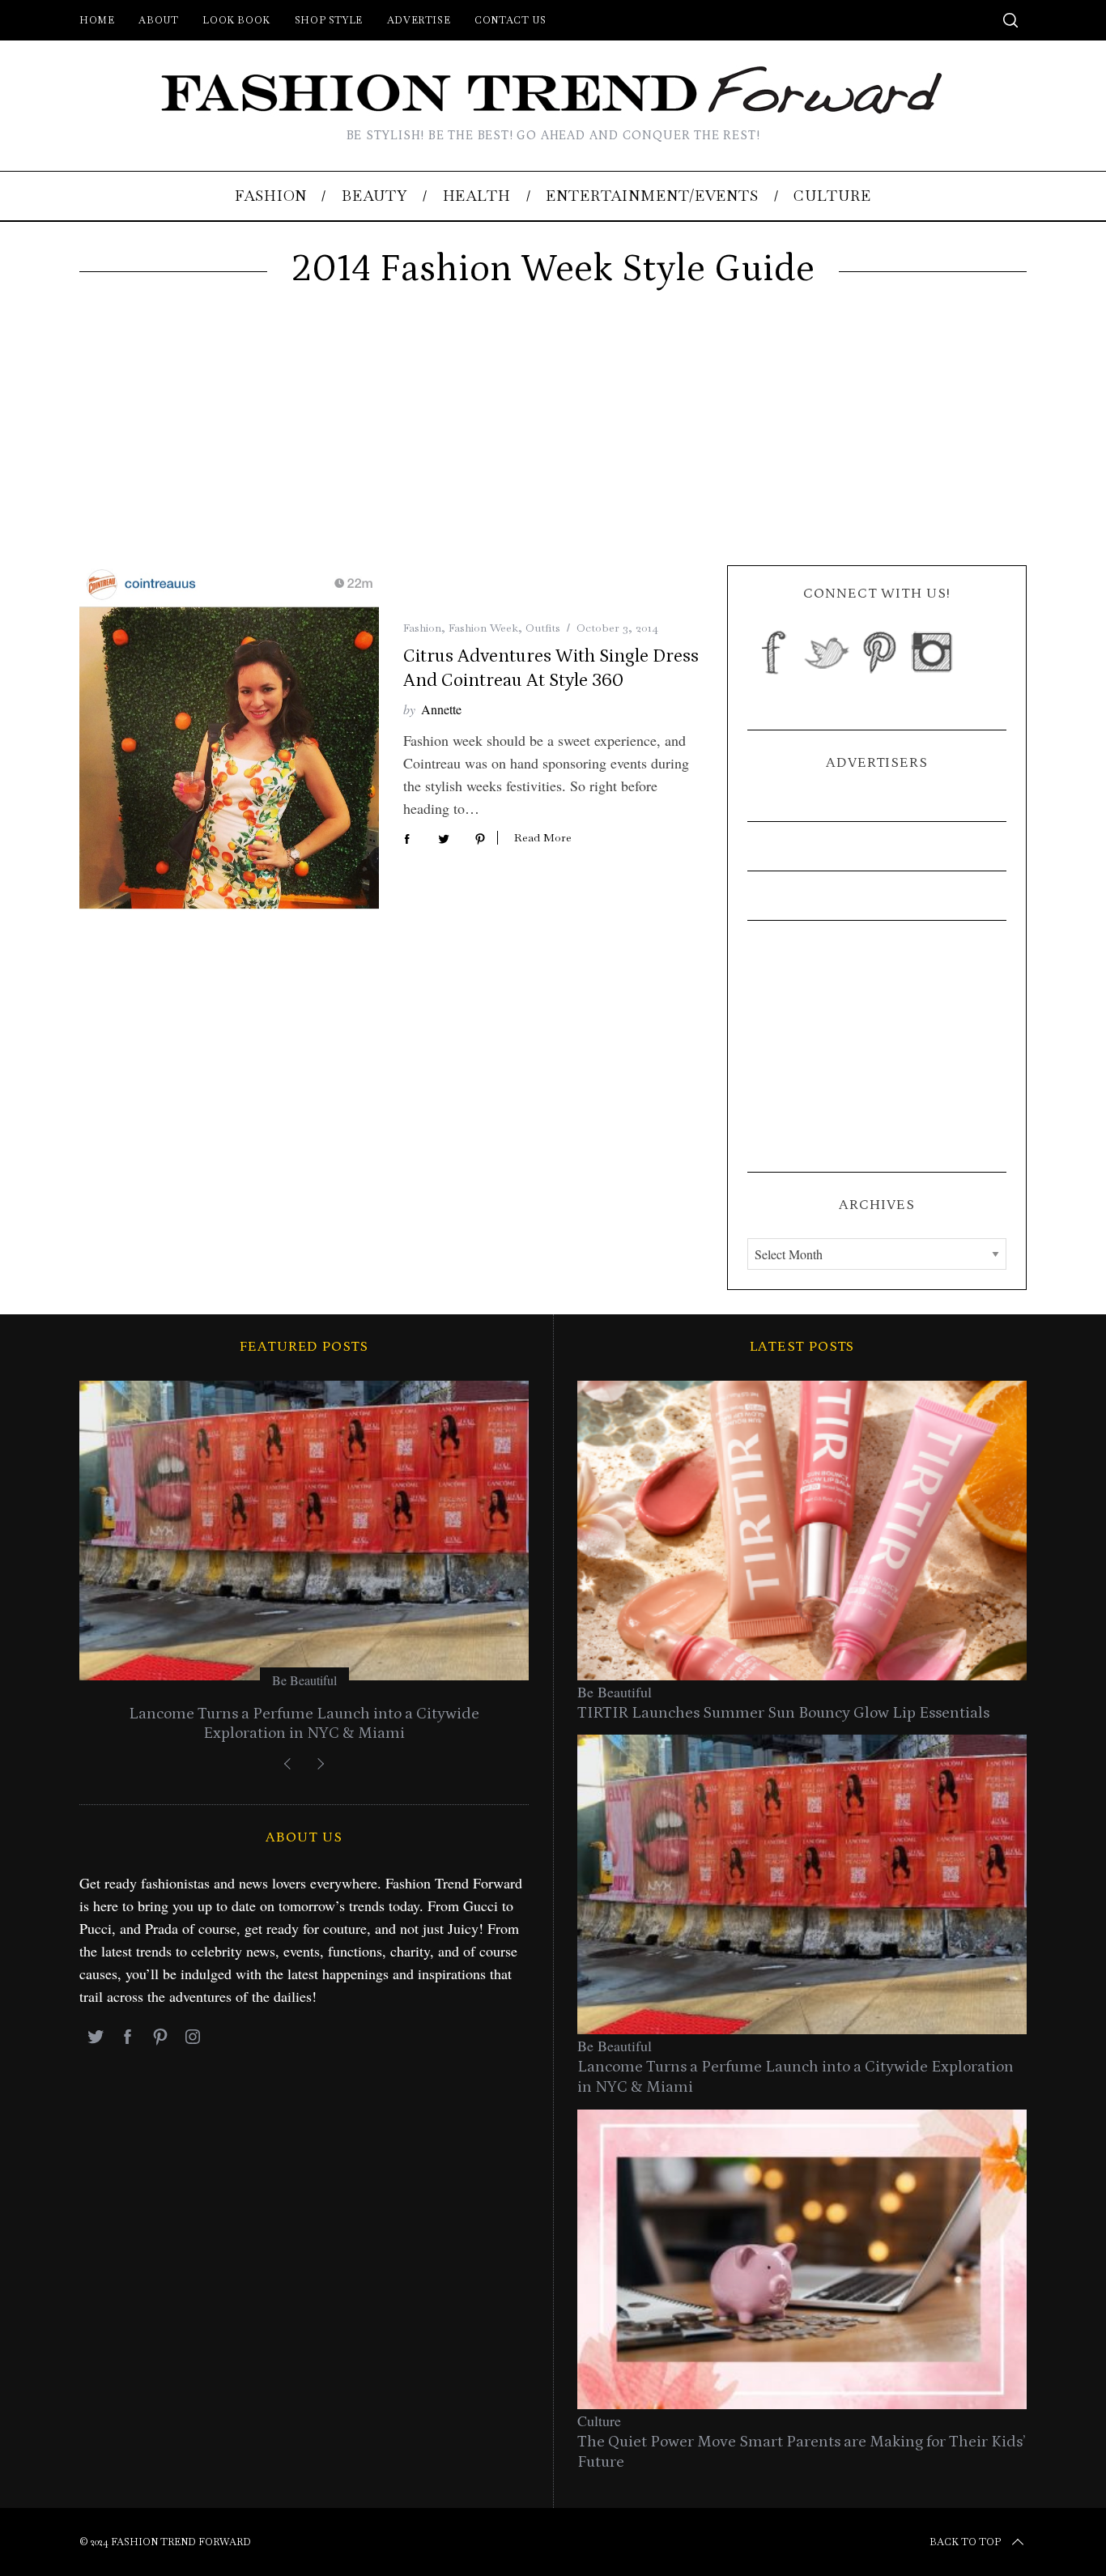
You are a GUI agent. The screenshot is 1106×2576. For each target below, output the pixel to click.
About (158, 20)
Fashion (422, 628)
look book (236, 20)
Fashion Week (483, 628)
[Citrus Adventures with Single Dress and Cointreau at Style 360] (229, 738)
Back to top (965, 2542)
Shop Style (329, 20)
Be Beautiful (304, 1680)
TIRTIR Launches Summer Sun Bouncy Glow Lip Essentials (783, 1713)
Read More (543, 838)
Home (97, 20)
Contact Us (510, 20)
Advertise (419, 20)
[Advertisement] (553, 444)
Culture (599, 2421)
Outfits (543, 628)
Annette (441, 709)
